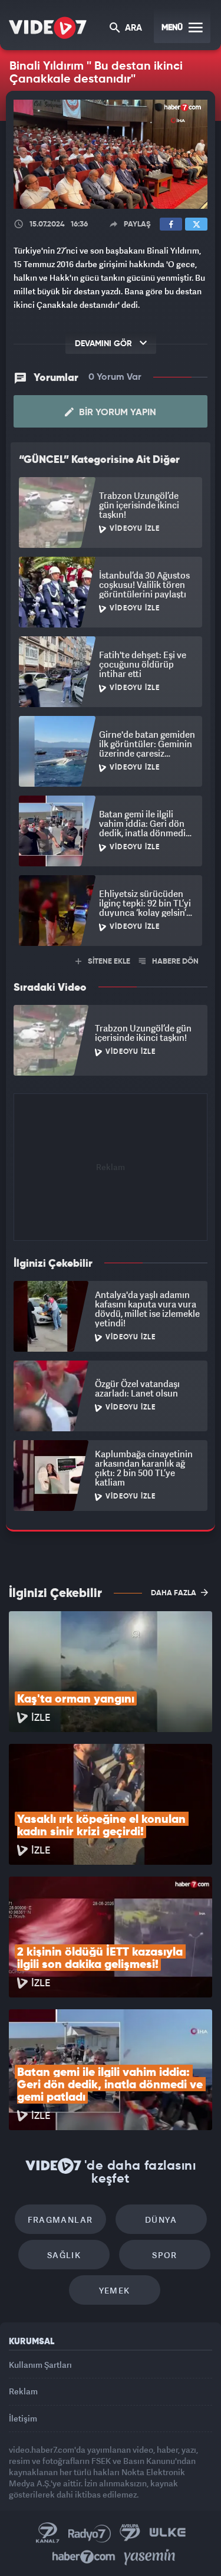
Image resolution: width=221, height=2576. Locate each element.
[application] (111, 1288)
